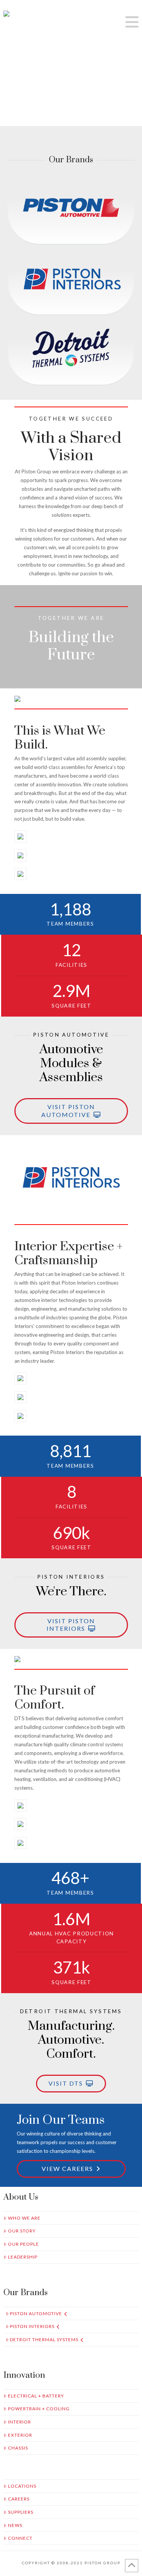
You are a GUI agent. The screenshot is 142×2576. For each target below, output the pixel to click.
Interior (20, 2422)
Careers (19, 2499)
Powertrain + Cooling (39, 2409)
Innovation (24, 2375)
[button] (132, 22)
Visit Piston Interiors (71, 1625)
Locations (22, 2486)
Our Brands (26, 2293)
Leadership (23, 2257)
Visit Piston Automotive (68, 1111)
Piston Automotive (36, 2313)
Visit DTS (66, 2083)
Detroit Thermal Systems (44, 2340)
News (15, 2525)
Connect (20, 2538)
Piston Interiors (32, 2326)
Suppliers (21, 2512)
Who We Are (24, 2218)
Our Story (22, 2231)
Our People (23, 2244)
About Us (21, 2197)
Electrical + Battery (36, 2396)
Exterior (20, 2435)
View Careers (67, 2168)
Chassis (18, 2448)
